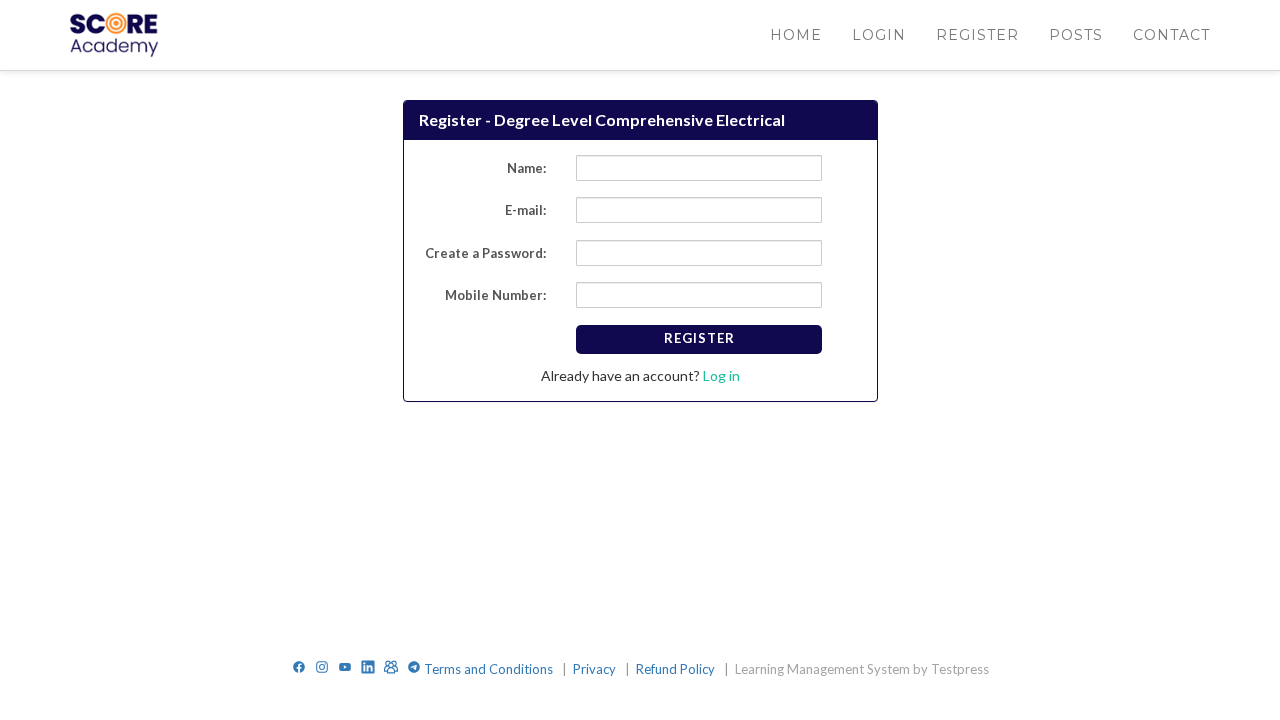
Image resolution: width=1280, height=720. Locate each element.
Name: (526, 168)
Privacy (596, 669)
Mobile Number (494, 295)
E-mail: (525, 210)
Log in (720, 375)
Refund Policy (677, 669)
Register (699, 338)
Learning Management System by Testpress (862, 669)
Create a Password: (485, 253)
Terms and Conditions (490, 669)
